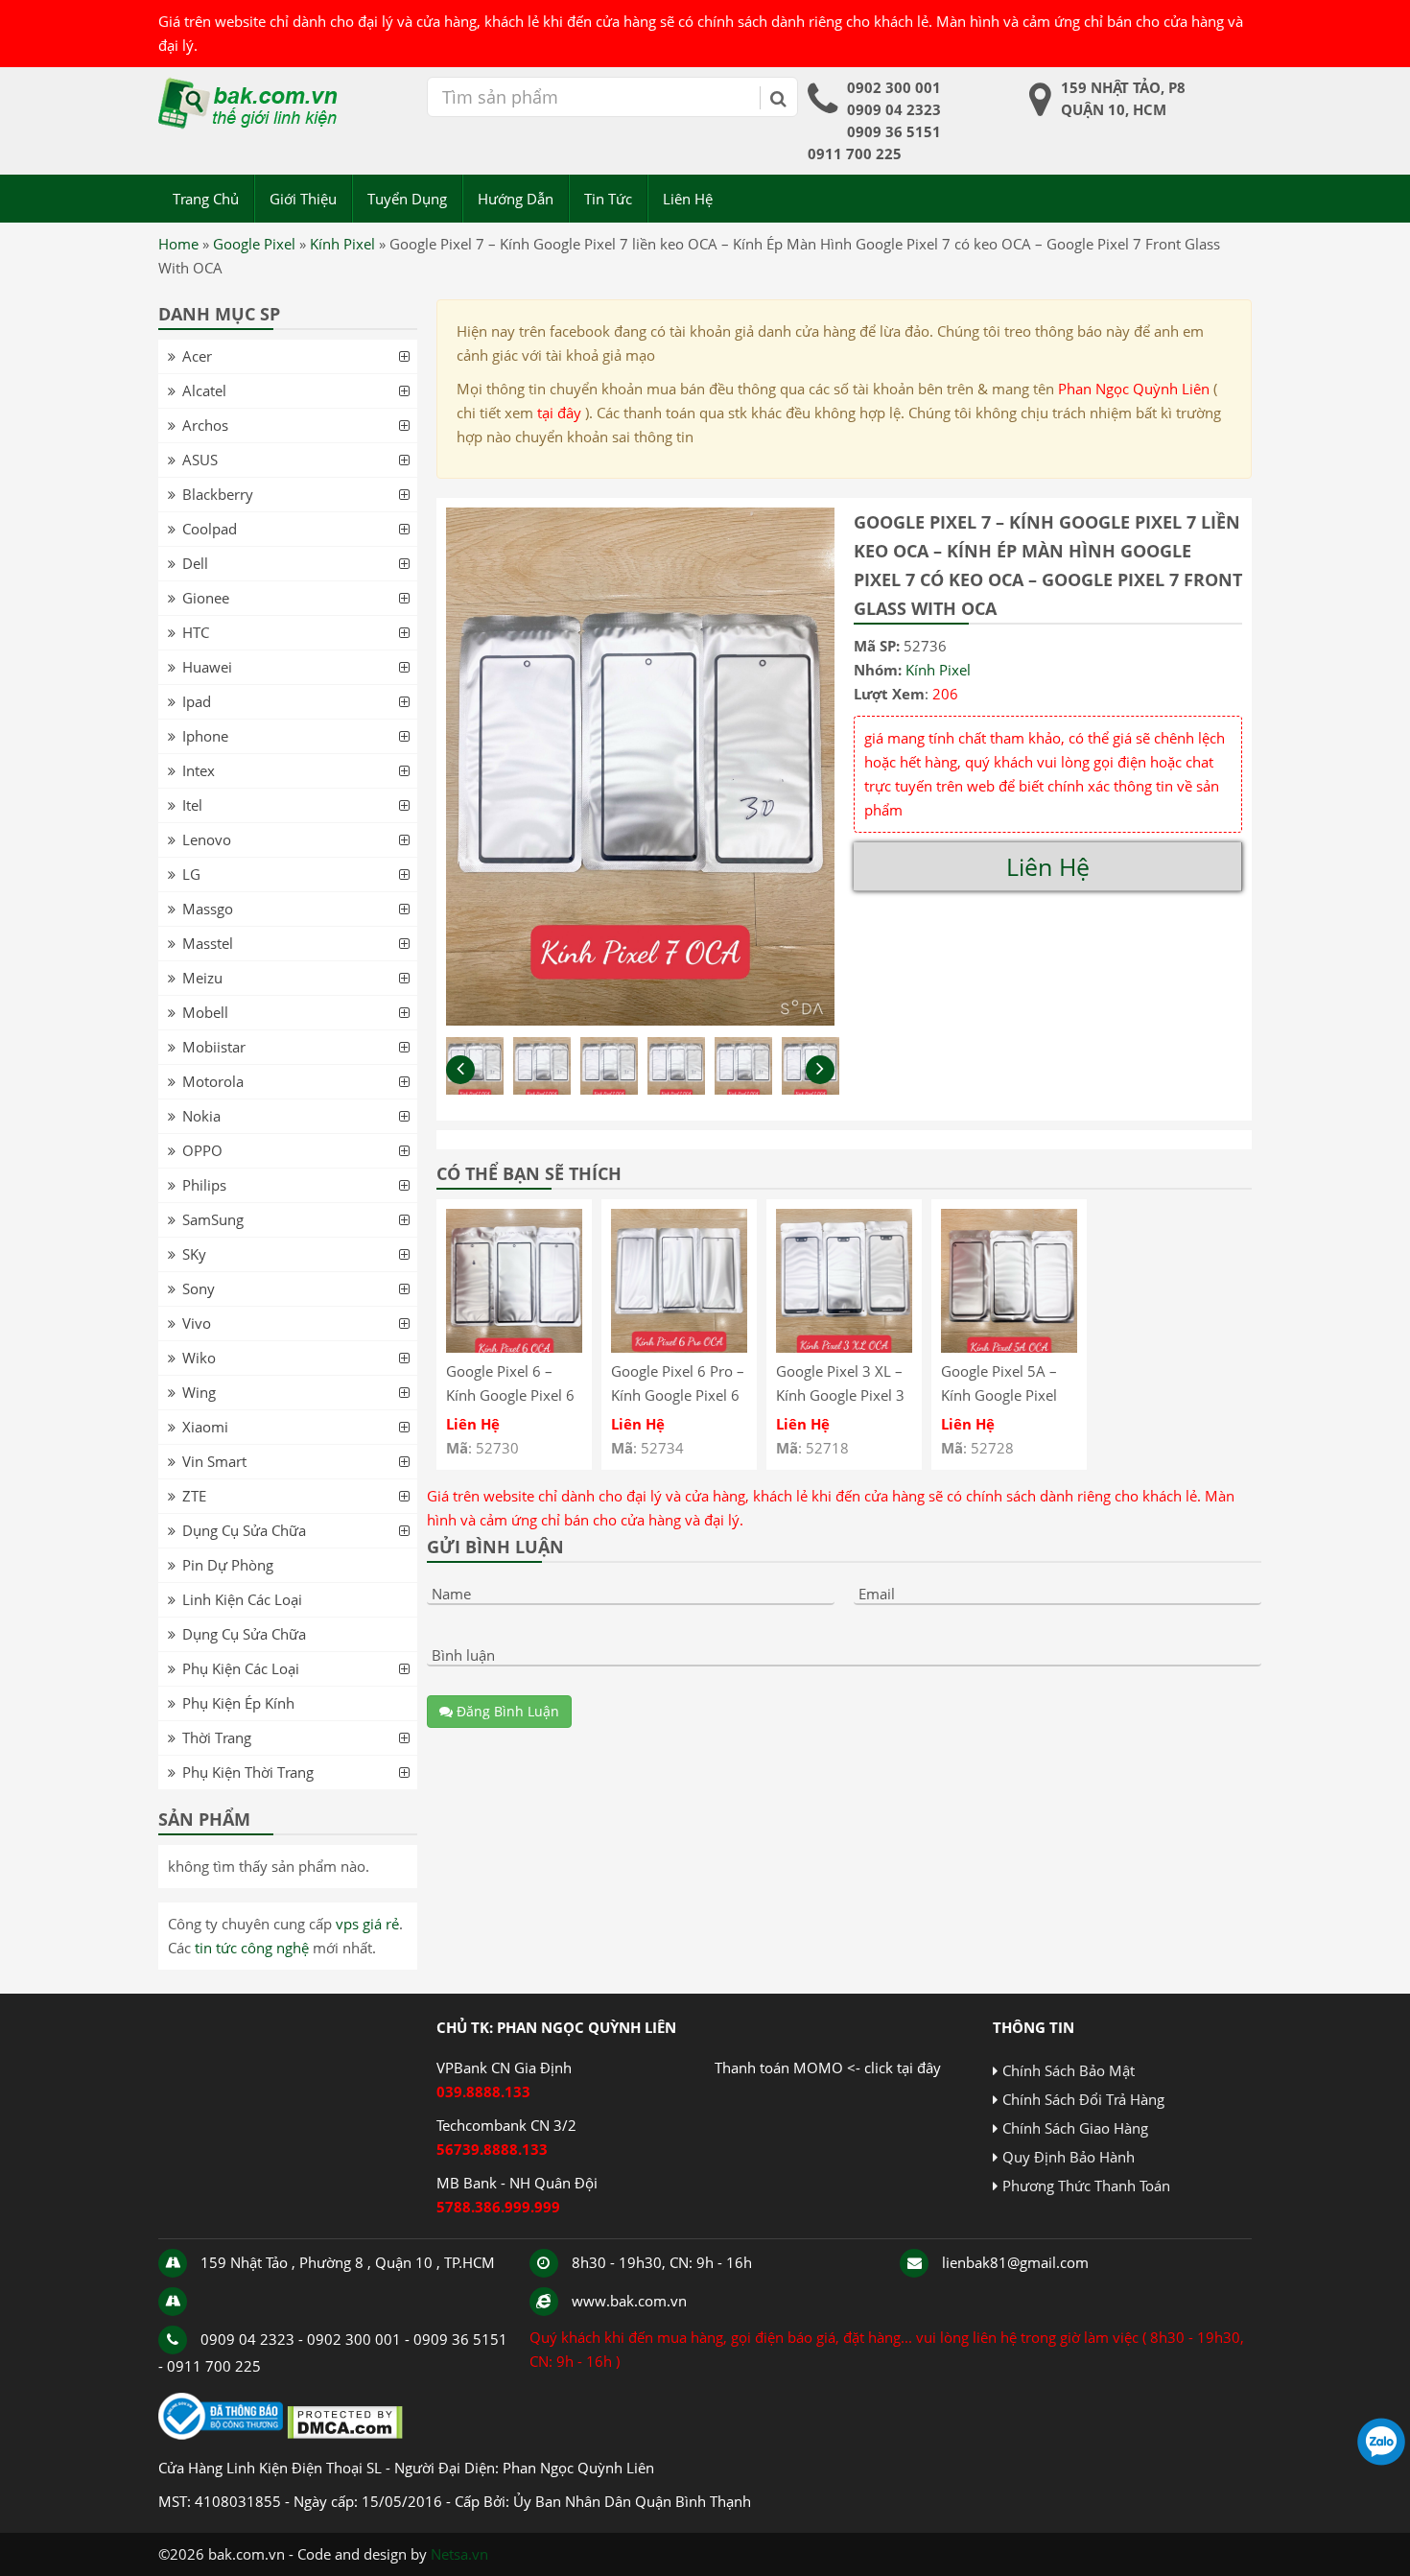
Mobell (205, 1012)
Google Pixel (254, 244)
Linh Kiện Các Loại (242, 1599)
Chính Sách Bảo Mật (1069, 2070)
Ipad (197, 701)
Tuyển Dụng (407, 199)
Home (178, 244)
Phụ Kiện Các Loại (241, 1668)
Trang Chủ (206, 199)
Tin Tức (608, 199)
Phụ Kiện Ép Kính (238, 1703)
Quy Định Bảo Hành (1069, 2157)
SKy (194, 1254)
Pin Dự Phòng (228, 1565)
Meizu (202, 978)
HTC (196, 632)
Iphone (205, 736)
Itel (192, 805)
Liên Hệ (688, 199)
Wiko (199, 1358)
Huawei (207, 667)
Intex (199, 770)
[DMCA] (345, 2434)
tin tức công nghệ (252, 1948)
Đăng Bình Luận (506, 1711)
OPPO (202, 1150)
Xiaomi (205, 1427)
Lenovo (207, 839)
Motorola (213, 1081)
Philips (204, 1185)
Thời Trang (217, 1737)
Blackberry (218, 494)
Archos (205, 425)
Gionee (206, 598)
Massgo (208, 909)
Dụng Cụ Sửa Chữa (244, 1530)
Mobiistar (214, 1047)
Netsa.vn (459, 2554)
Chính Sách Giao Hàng (1075, 2128)
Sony (199, 1288)
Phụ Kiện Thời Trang (248, 1772)
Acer (197, 356)
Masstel (208, 943)
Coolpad (210, 529)
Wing (199, 1392)
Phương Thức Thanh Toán (1086, 2186)
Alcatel (204, 390)
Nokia (201, 1116)
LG (191, 874)
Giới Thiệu (303, 199)
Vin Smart (214, 1461)
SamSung (213, 1219)
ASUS (200, 460)
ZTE (194, 1496)
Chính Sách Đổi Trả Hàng (1083, 2099)
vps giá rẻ (367, 1924)
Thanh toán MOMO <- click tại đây (828, 2068)
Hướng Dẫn (516, 199)
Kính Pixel (342, 244)
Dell (195, 563)
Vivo (197, 1323)
